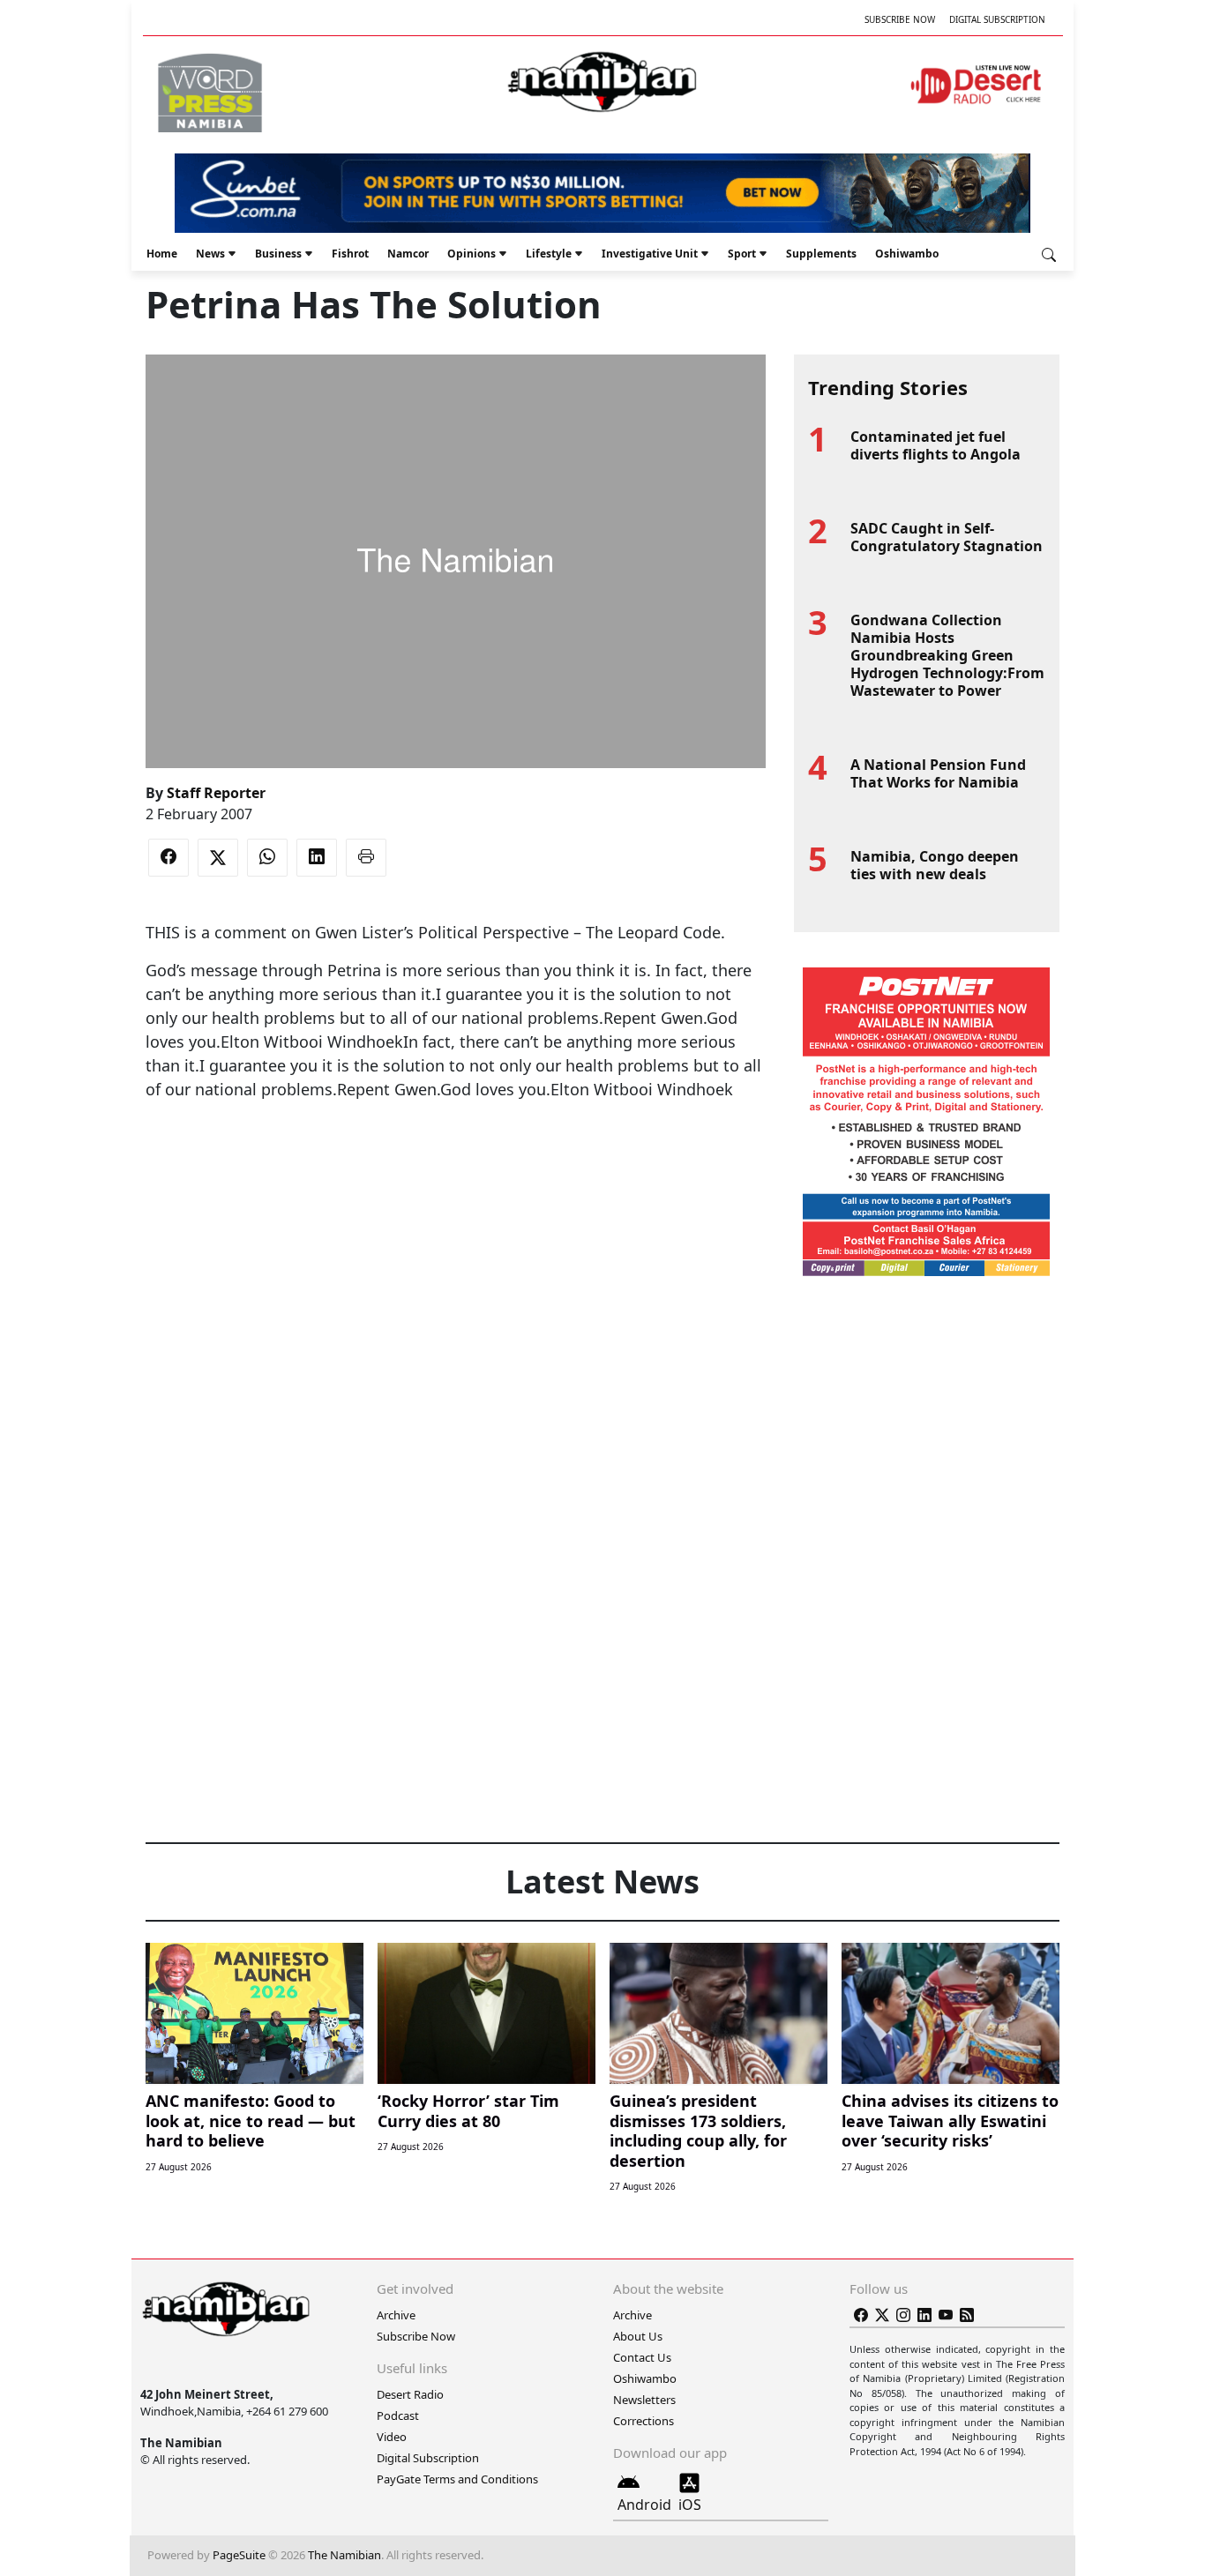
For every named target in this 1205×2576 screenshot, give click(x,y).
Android (644, 2505)
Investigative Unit (650, 254)
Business (278, 254)
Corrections (644, 2421)
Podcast (398, 2415)
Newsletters (644, 2400)
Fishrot (350, 254)
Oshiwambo (907, 254)
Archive (396, 2315)
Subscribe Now (900, 19)
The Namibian (344, 2555)
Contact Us (642, 2357)
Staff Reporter (216, 793)
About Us (638, 2336)
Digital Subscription (997, 19)
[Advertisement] (455, 1155)
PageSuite (239, 2555)
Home (162, 254)
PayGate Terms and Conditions (457, 2479)
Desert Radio (410, 2394)
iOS (690, 2505)
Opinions (472, 254)
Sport (742, 254)
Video (392, 2437)
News (210, 254)
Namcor (408, 254)
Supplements (821, 254)
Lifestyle (549, 254)
